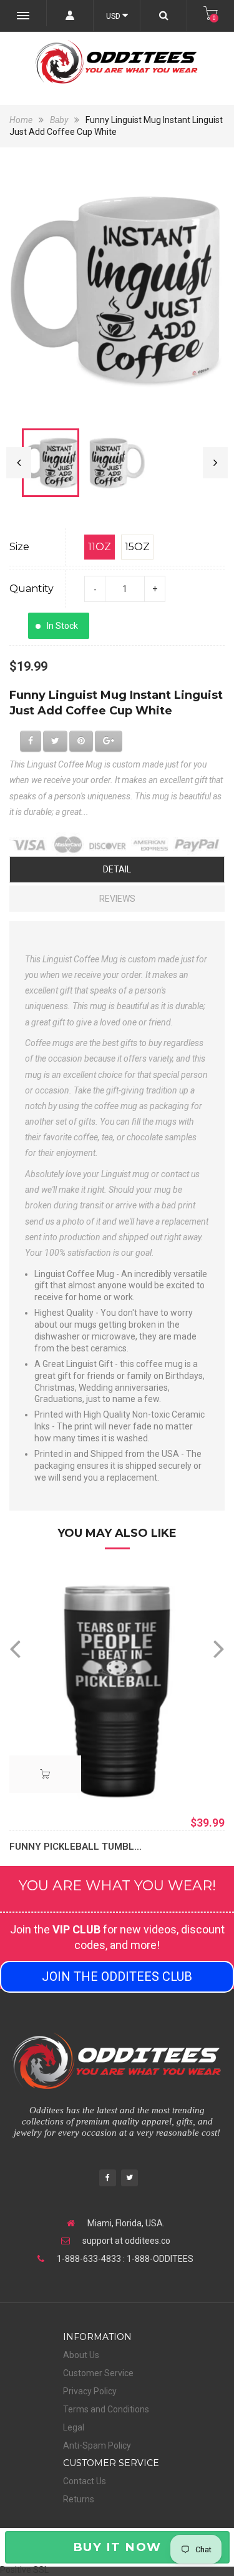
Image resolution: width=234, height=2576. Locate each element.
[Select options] (45, 1774)
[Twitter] (129, 2179)
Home (22, 120)
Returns (79, 2499)
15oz (137, 547)
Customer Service (98, 2373)
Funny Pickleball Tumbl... (76, 1847)
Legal (74, 2427)
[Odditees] (117, 62)
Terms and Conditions (106, 2409)
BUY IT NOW (117, 2547)
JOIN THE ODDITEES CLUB (117, 1976)
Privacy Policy (90, 2391)
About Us (81, 2355)
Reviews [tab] (117, 899)
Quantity (32, 589)
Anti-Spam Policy (97, 2445)
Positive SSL (24, 2570)
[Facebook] (108, 2179)
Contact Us (85, 2481)
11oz (100, 547)
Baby (59, 120)
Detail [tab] (117, 869)
